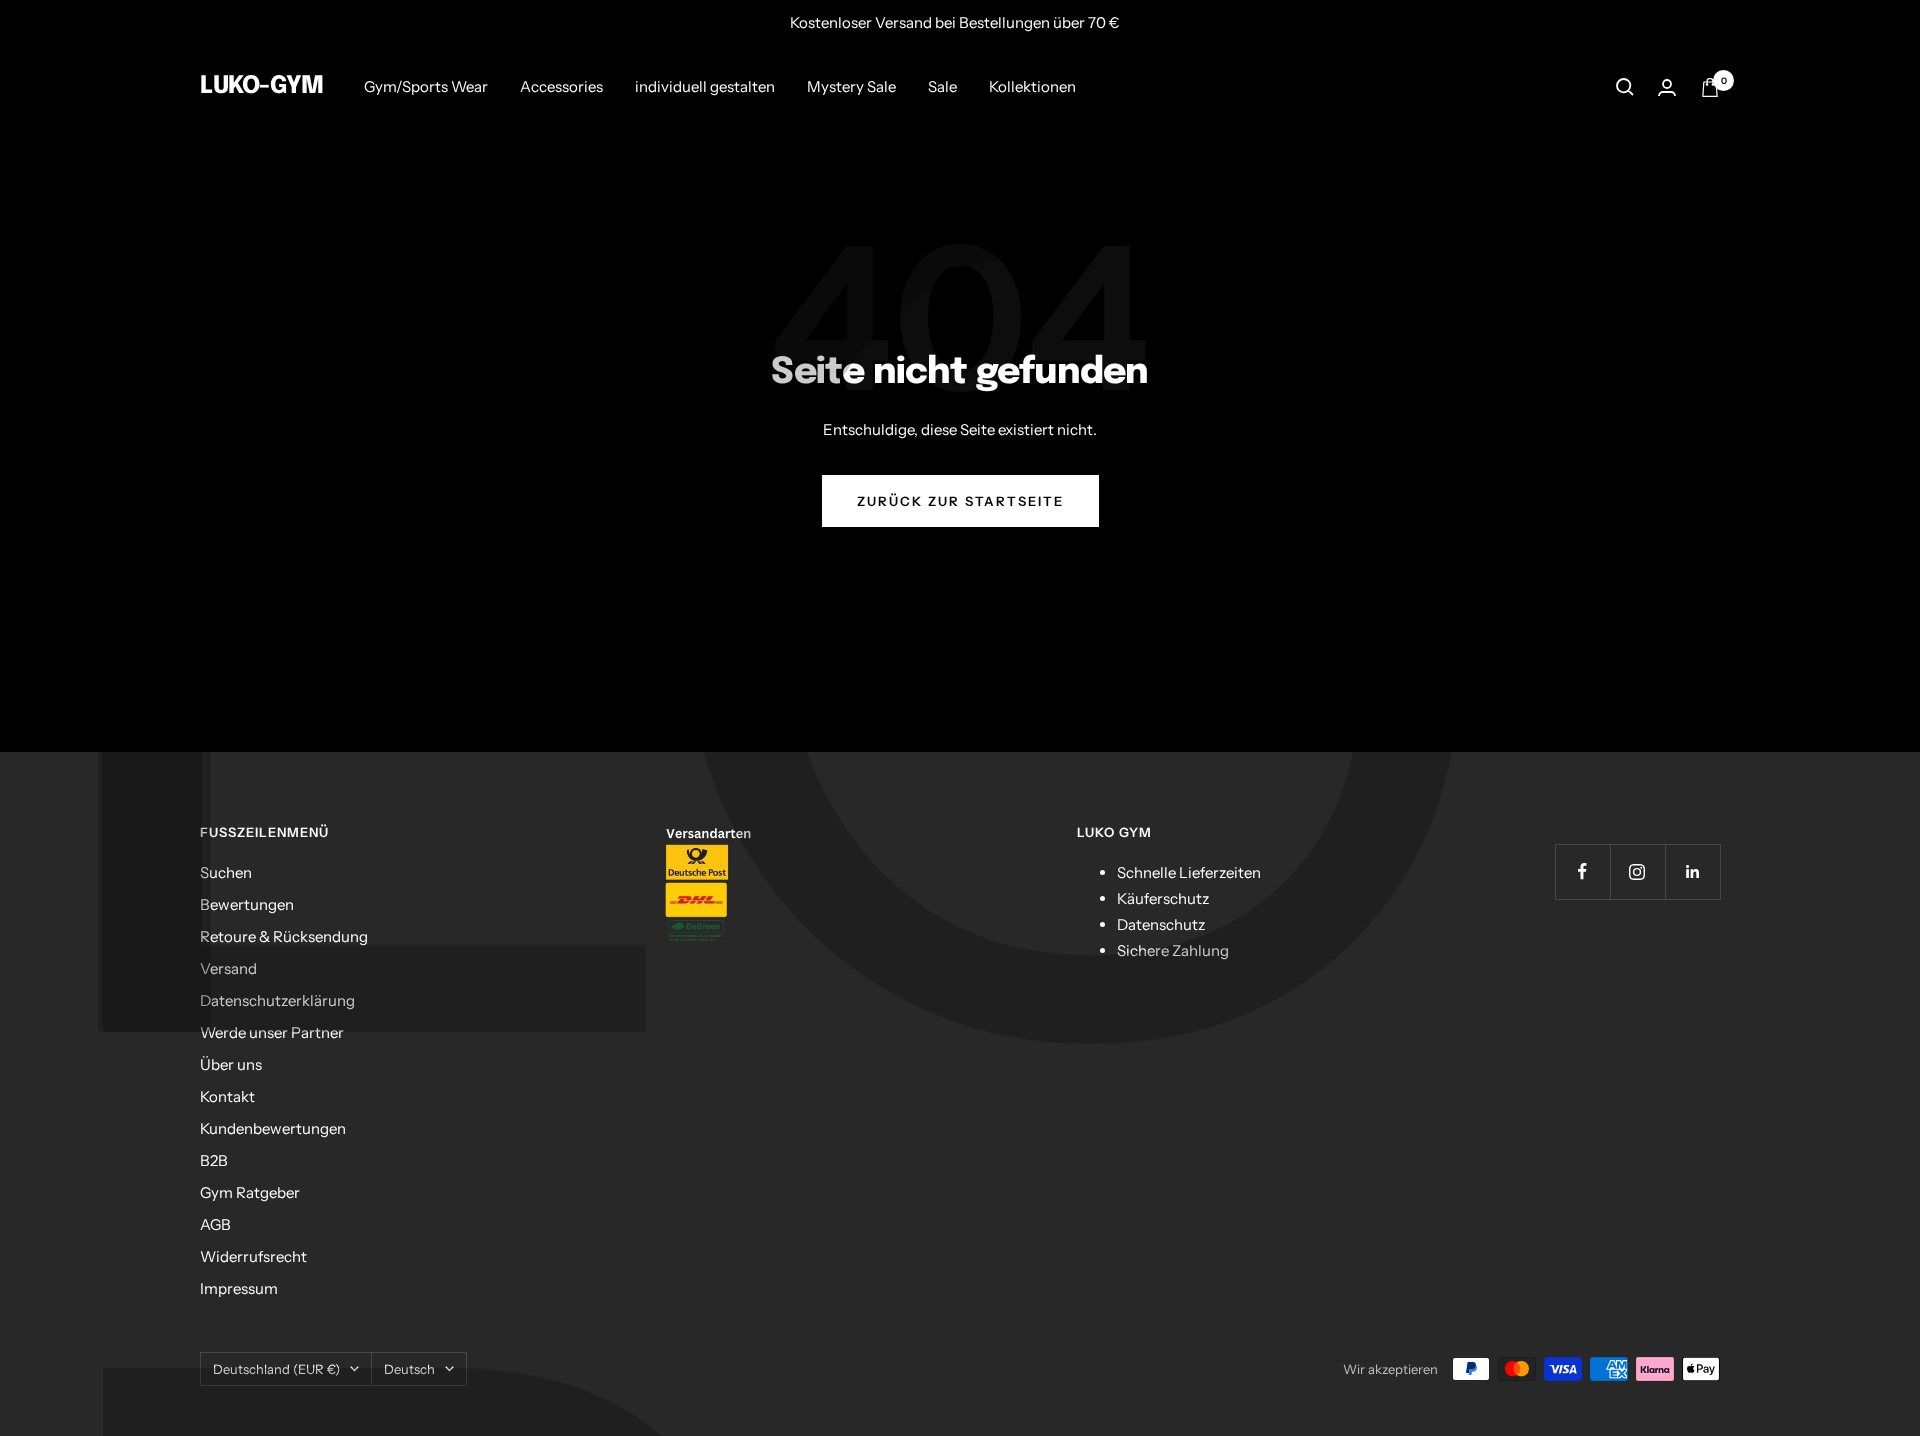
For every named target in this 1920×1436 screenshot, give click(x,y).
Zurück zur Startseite (960, 501)
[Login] (1667, 87)
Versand (228, 968)
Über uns (231, 1064)
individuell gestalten (705, 86)
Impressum (239, 1288)
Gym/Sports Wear (426, 86)
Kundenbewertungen (273, 1128)
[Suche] (1625, 87)
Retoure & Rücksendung (284, 936)
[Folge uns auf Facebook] (1582, 871)
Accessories (561, 86)
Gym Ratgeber (250, 1192)
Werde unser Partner (272, 1032)
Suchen (226, 872)
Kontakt (227, 1096)
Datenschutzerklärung (277, 1000)
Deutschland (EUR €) (276, 1369)
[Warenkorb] (1710, 87)
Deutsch (409, 1369)
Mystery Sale (851, 86)
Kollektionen (1032, 86)
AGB (215, 1224)
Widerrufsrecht (253, 1256)
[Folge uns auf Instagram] (1637, 871)
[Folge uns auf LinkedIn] (1692, 871)
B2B (214, 1160)
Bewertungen (247, 904)
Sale (942, 86)
